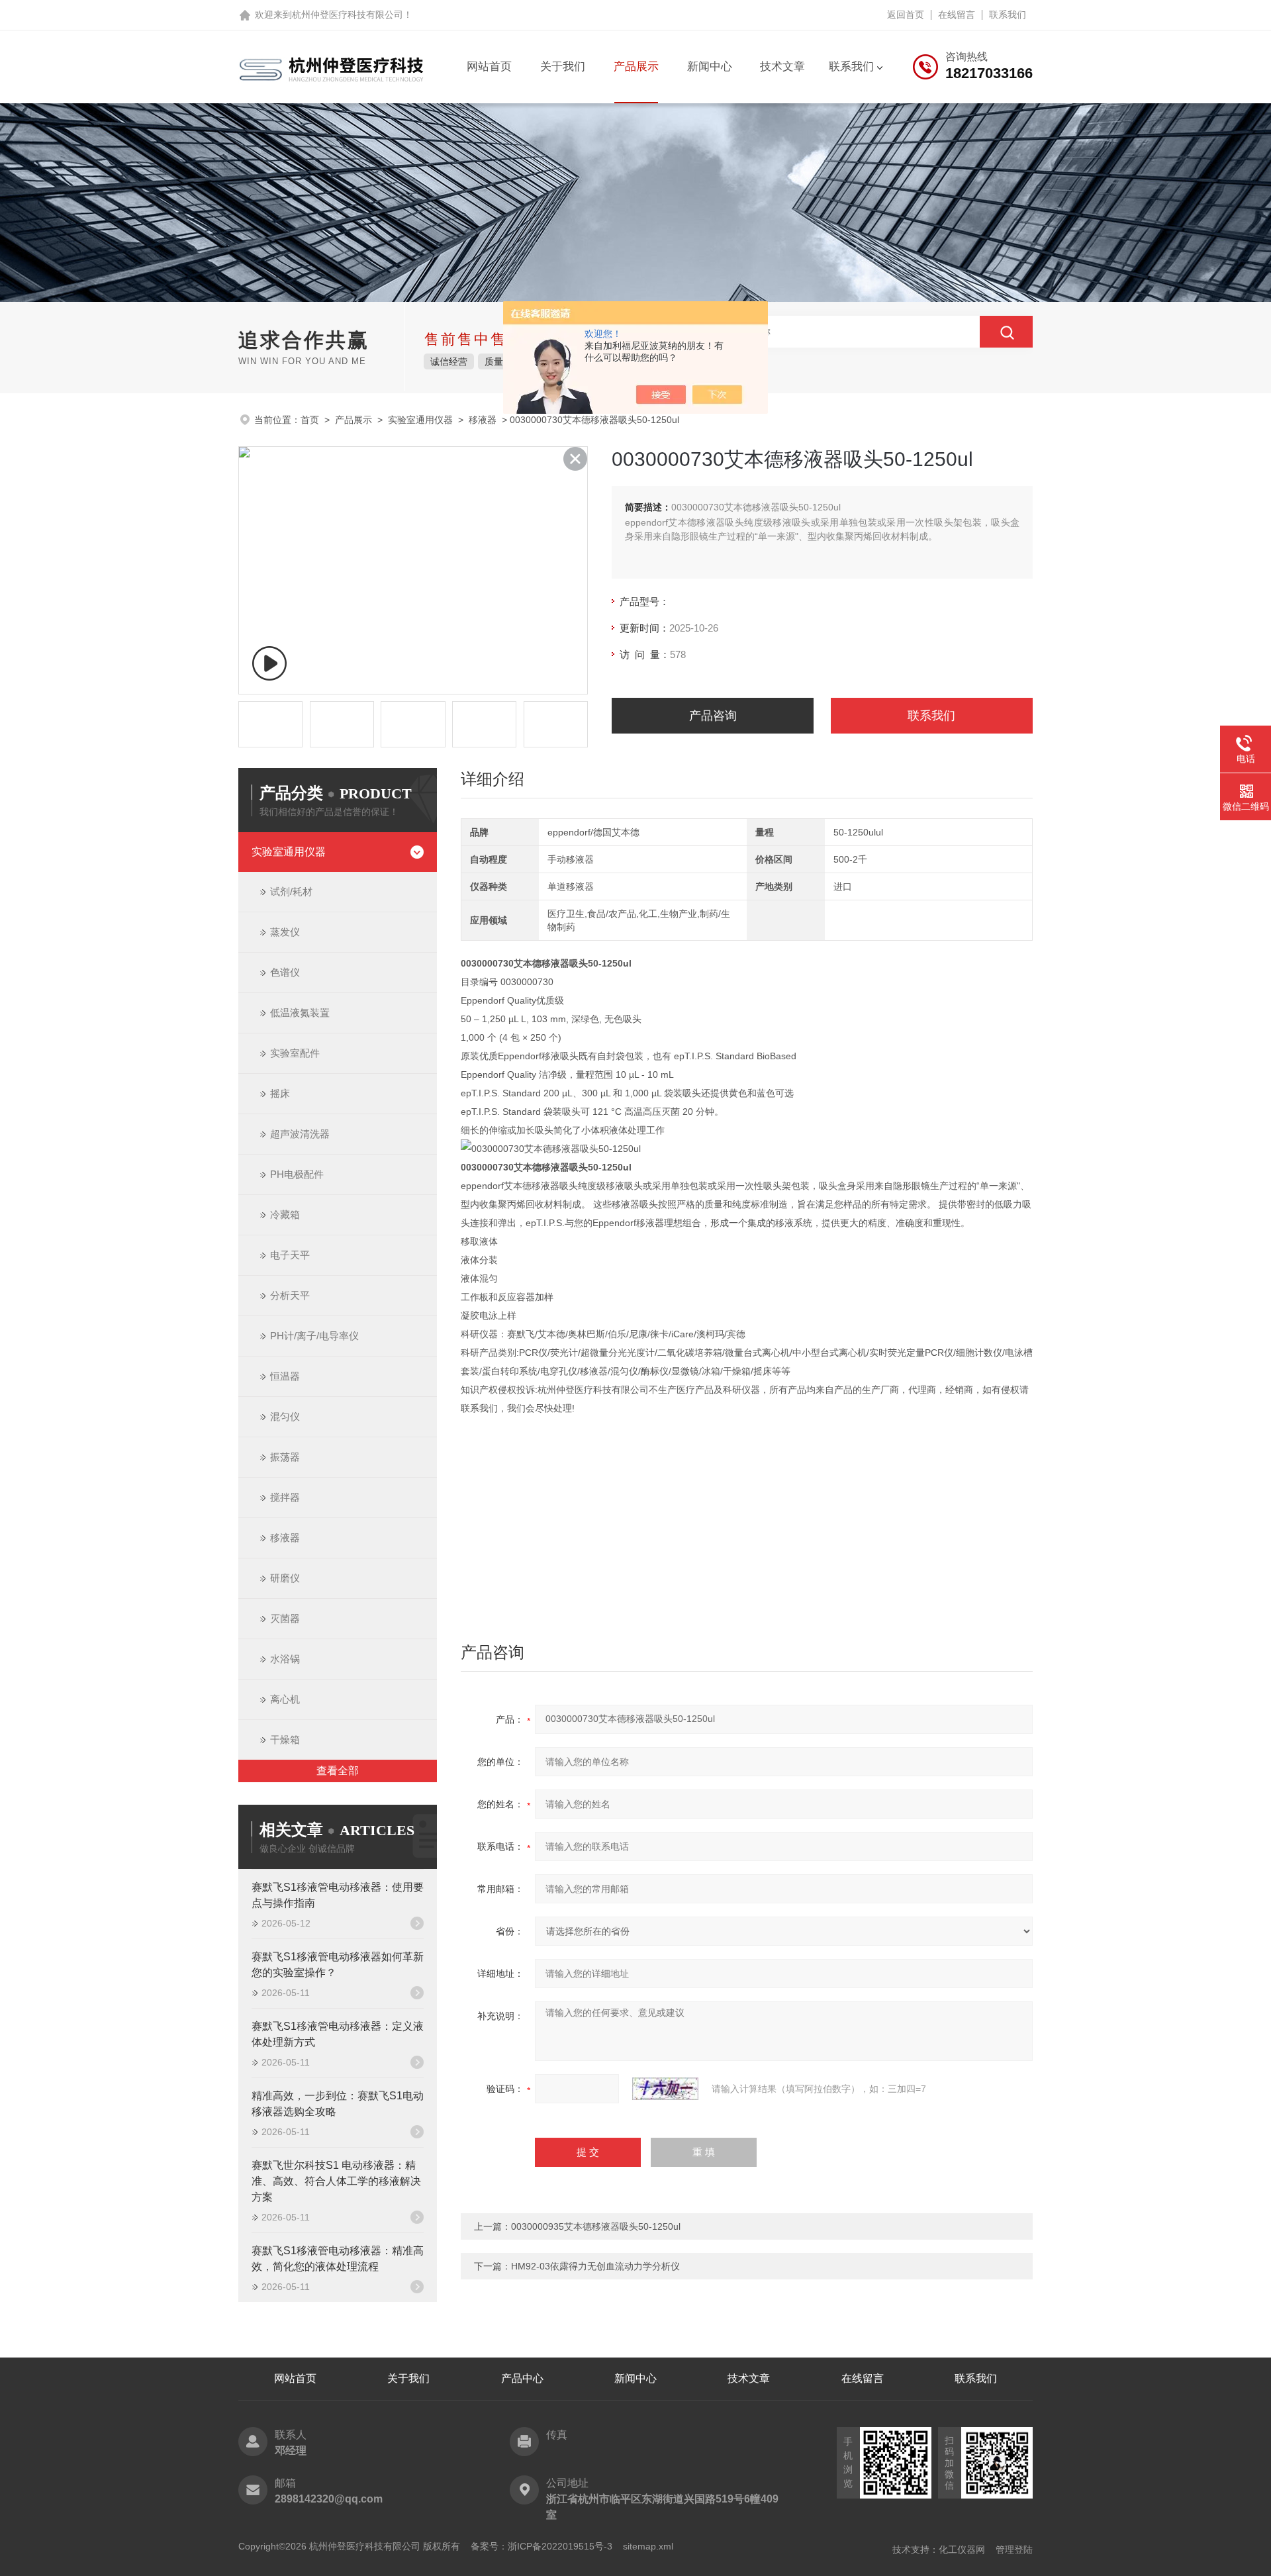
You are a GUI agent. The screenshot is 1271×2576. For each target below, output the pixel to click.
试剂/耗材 (291, 891)
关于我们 (563, 67)
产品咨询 (713, 716)
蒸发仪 (285, 932)
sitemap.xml (648, 2546)
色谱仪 (285, 972)
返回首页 (906, 15)
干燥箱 (285, 1740)
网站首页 (489, 67)
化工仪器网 (962, 2550)
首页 (310, 420)
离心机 (285, 1699)
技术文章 (782, 67)
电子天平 (290, 1255)
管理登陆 (1014, 2550)
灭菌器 (285, 1618)
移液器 (483, 420)
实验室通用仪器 (420, 420)
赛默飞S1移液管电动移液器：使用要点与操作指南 (338, 1895)
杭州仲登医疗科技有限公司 (348, 15)
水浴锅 (285, 1659)
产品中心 (522, 2378)
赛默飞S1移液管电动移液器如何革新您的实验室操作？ (338, 1965)
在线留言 (957, 15)
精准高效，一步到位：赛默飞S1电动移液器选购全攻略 (338, 2104)
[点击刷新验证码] (665, 2089)
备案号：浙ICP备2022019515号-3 (541, 2546)
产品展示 (636, 67)
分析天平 (290, 1295)
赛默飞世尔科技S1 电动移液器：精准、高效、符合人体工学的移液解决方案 (336, 2181)
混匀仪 (285, 1416)
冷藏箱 (285, 1215)
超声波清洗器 (300, 1134)
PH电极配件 (297, 1174)
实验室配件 (295, 1053)
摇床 (280, 1093)
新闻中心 (710, 67)
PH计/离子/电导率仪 (314, 1336)
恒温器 (285, 1376)
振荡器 (285, 1457)
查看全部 (338, 1771)
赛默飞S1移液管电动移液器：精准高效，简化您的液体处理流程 (338, 2259)
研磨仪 (285, 1578)
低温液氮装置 (300, 1013)
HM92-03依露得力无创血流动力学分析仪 (595, 2266)
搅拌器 (285, 1497)
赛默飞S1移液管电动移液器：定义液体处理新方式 (338, 2034)
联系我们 (1008, 15)
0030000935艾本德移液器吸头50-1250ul (596, 2226)
